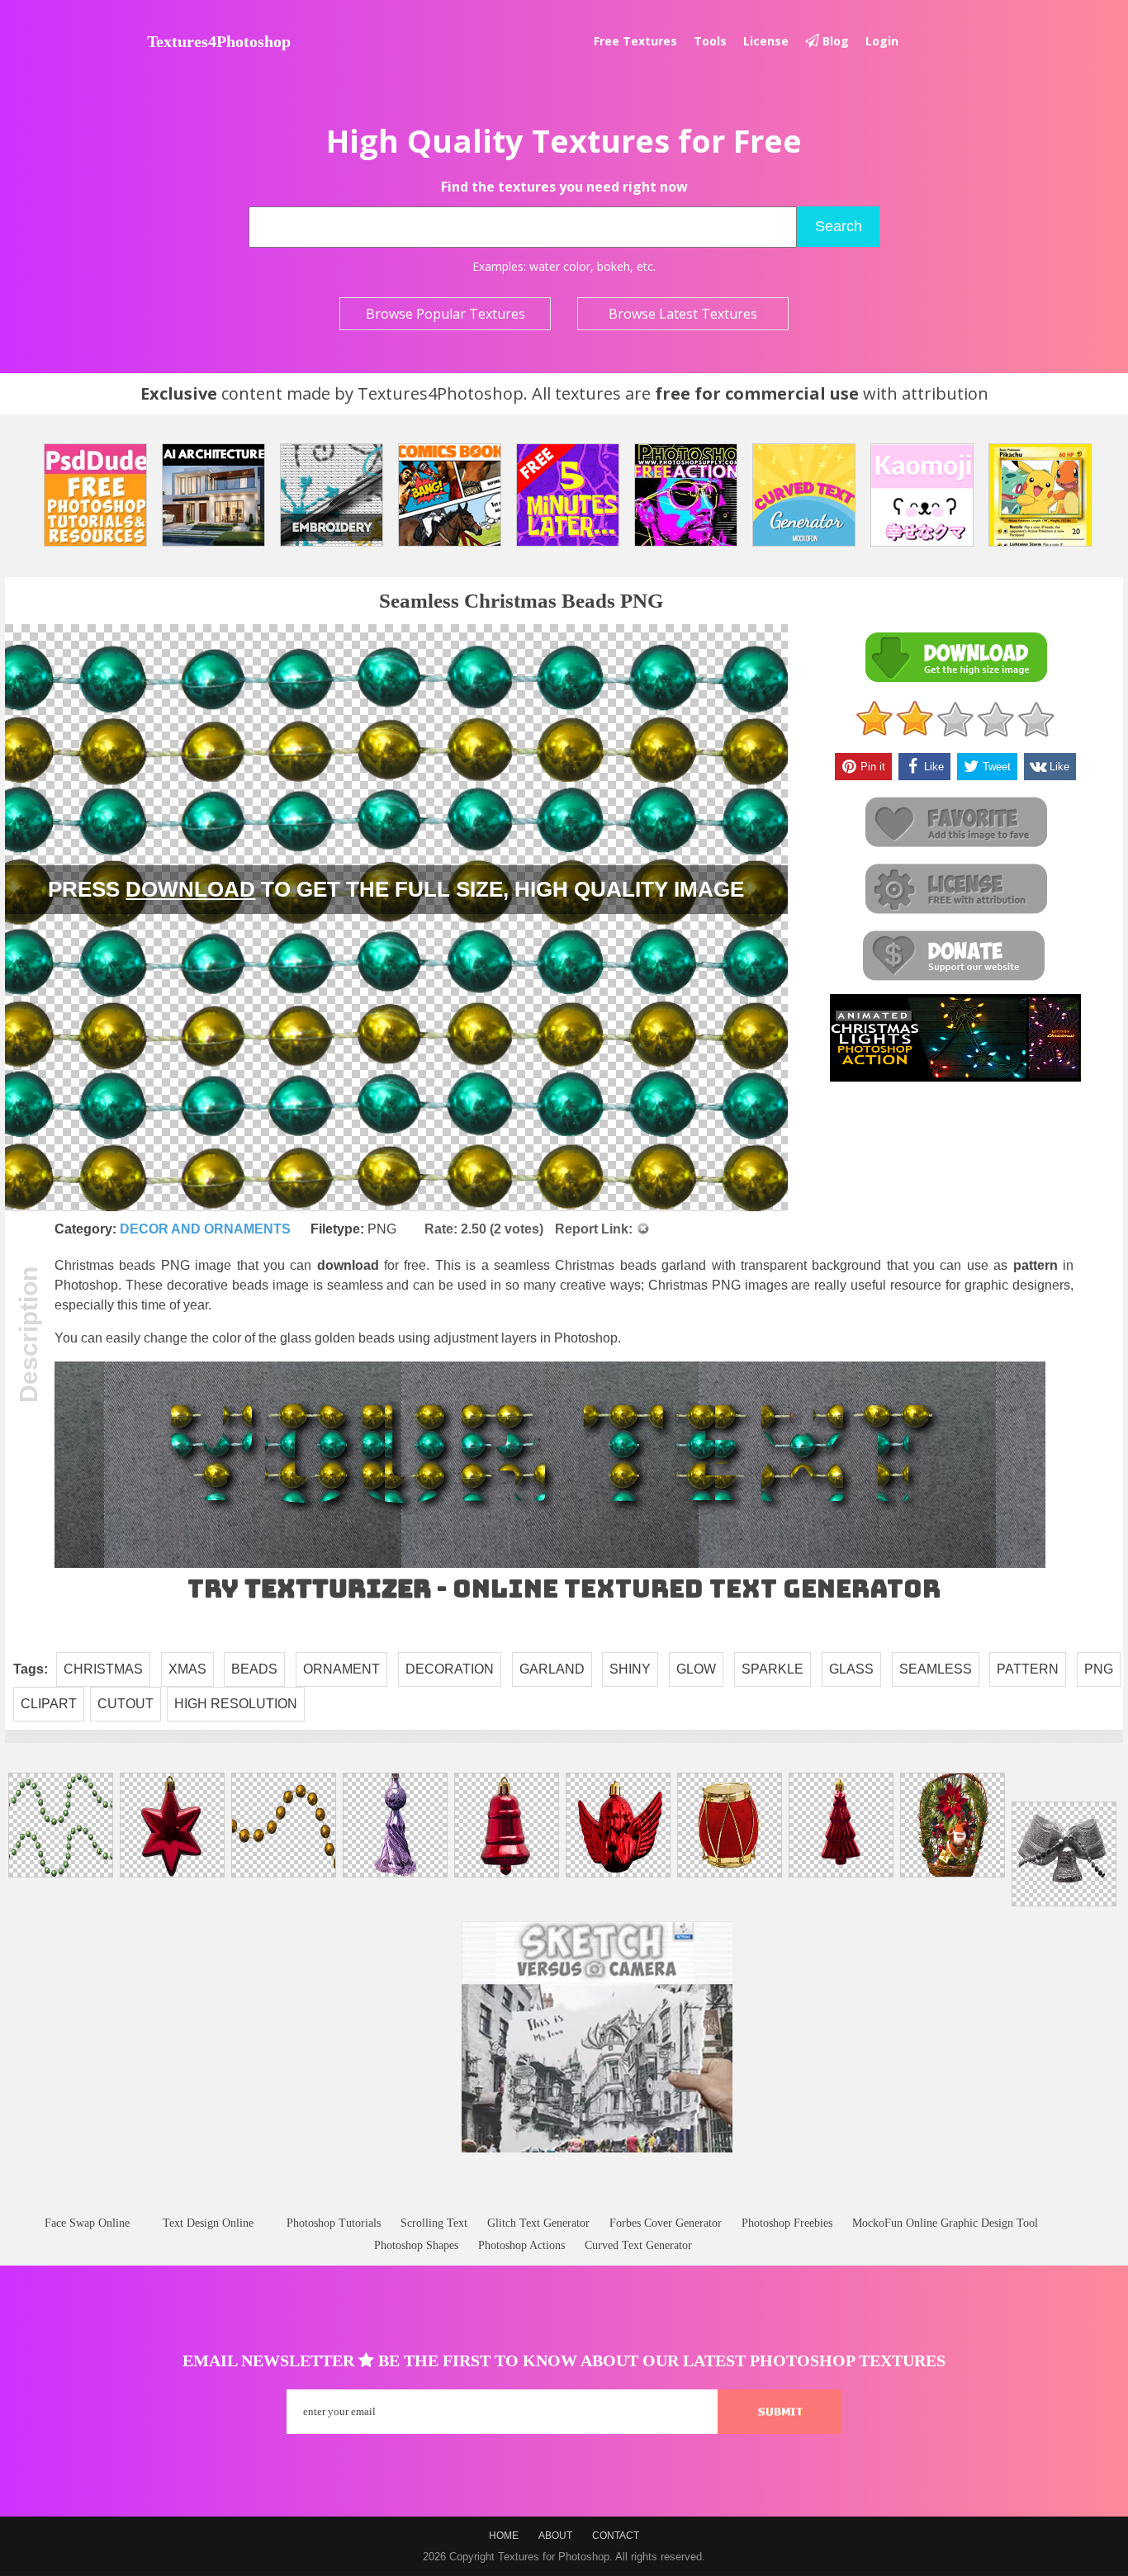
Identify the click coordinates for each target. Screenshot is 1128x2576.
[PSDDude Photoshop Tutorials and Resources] (95, 495)
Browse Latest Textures (683, 314)
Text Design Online (208, 2223)
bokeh (614, 266)
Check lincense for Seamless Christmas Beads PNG (955, 890)
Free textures (635, 41)
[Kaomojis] (922, 495)
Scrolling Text (434, 2223)
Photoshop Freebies (787, 2223)
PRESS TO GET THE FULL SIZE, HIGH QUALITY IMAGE (396, 889)
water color (560, 266)
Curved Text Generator (638, 2245)
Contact (616, 2536)
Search (839, 226)
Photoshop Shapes (416, 2245)
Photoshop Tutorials (334, 2223)
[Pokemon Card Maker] (1040, 495)
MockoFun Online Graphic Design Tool (945, 2223)
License (766, 41)
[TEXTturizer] (550, 1564)
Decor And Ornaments (205, 1229)
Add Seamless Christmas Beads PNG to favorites (955, 823)
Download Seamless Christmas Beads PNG (955, 658)
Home (504, 2536)
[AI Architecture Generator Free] (213, 495)
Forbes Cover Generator (666, 2223)
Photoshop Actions (521, 2245)
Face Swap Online (87, 2223)
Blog (834, 41)
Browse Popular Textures (446, 314)
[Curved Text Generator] (804, 495)
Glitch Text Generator (538, 2223)
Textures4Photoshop (219, 41)
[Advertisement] (564, 2200)
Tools (710, 41)
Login (882, 41)
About (555, 2536)
